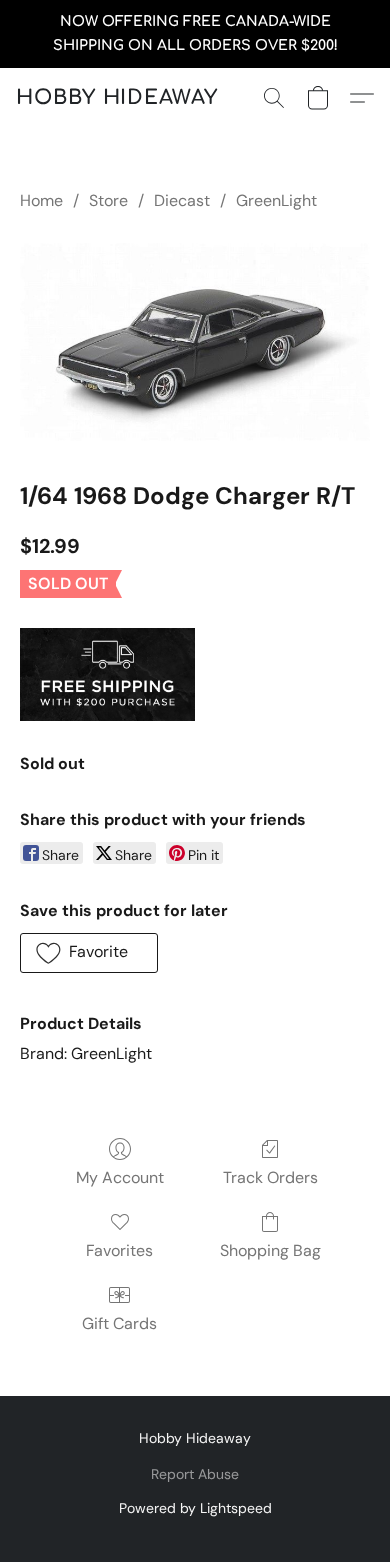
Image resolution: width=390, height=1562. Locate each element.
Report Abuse (195, 1474)
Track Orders (270, 1177)
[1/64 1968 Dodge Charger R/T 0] (195, 342)
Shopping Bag (270, 1250)
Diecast (182, 200)
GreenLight (276, 200)
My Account (120, 1177)
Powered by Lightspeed (195, 1508)
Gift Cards (119, 1323)
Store (108, 200)
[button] (117, 98)
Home (41, 200)
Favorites (119, 1250)
